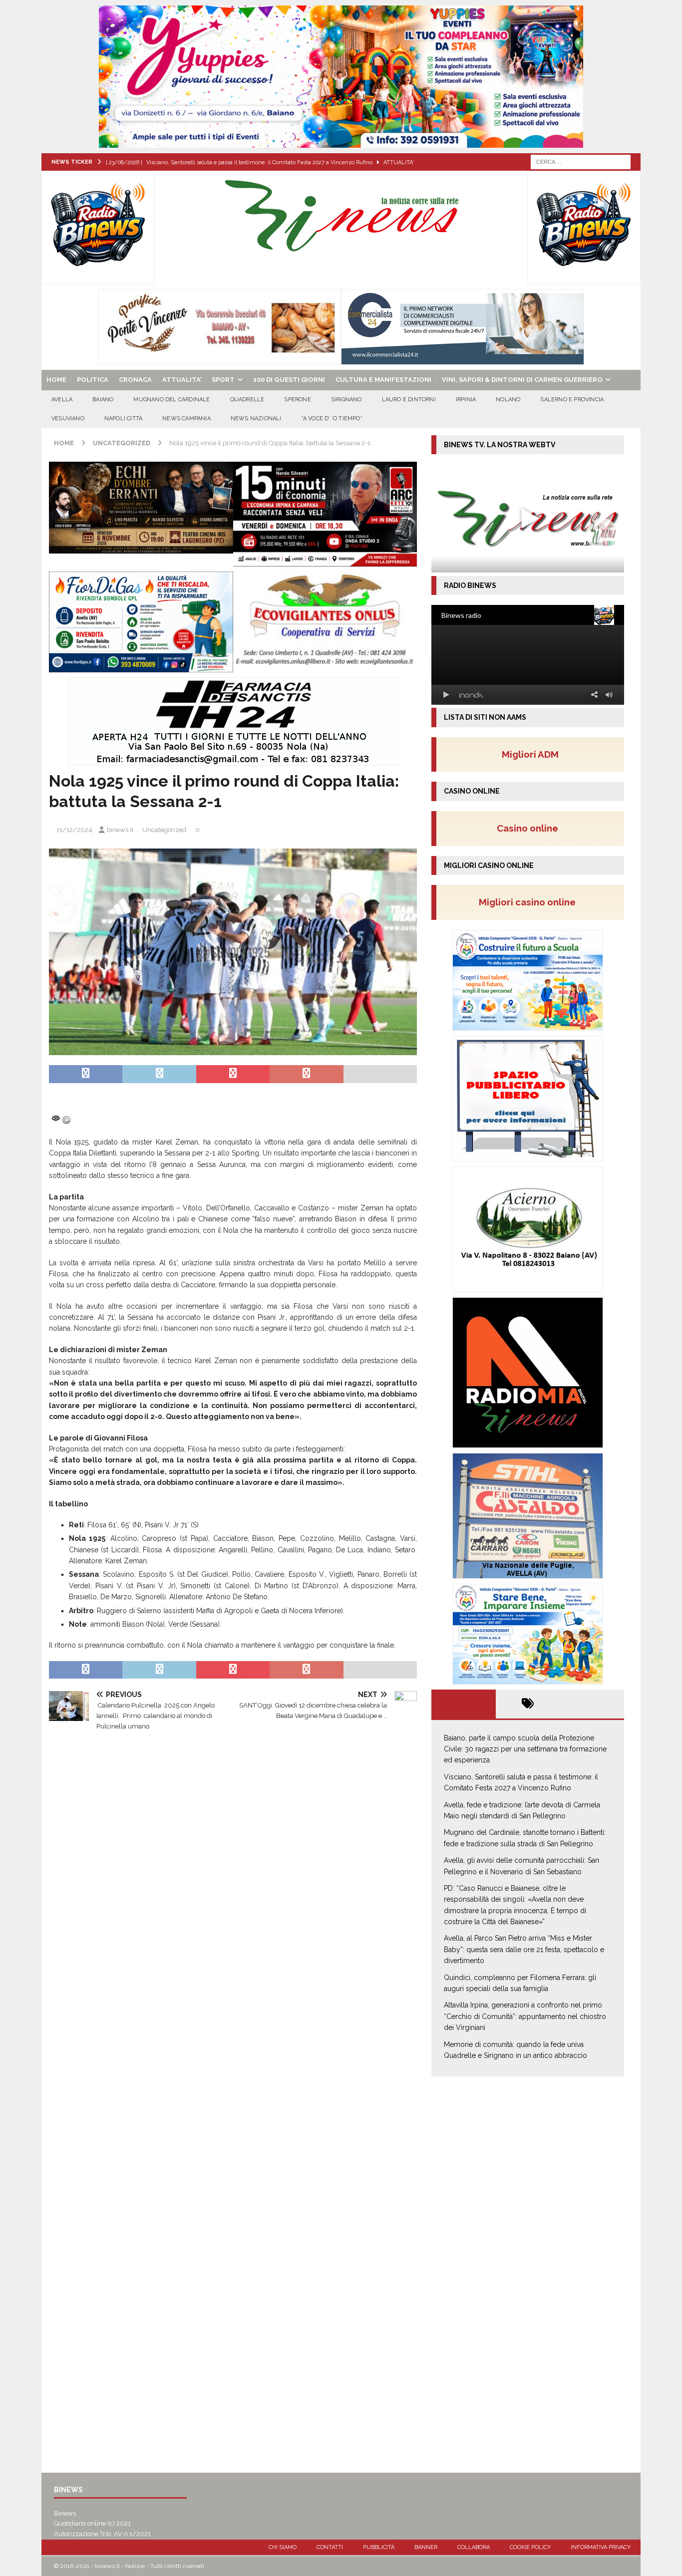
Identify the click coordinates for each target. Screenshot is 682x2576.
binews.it (120, 830)
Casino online (530, 828)
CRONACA (135, 380)
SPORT (223, 380)
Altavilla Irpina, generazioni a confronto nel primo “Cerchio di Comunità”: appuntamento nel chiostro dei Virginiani (525, 2016)
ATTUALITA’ (182, 380)
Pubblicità (379, 2547)
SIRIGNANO (346, 400)
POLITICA (93, 380)
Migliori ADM (530, 754)
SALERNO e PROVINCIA (572, 400)
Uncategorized (164, 830)
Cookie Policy (530, 2547)
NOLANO (508, 400)
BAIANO (103, 400)
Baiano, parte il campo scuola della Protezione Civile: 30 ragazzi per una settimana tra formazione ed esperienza (525, 1749)
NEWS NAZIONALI (256, 419)
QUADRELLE (247, 400)
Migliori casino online (530, 902)
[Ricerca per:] (581, 161)
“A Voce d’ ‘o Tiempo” (332, 419)
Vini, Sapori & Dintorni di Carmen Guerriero (522, 380)
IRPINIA (466, 400)
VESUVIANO (68, 419)
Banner (426, 2547)
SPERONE (297, 400)
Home (56, 380)
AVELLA (62, 400)
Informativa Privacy (601, 2547)
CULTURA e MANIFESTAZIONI (383, 380)
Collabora (474, 2547)
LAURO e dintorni (409, 400)
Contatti (330, 2547)
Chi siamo (283, 2547)
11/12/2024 (74, 830)
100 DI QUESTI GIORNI (289, 380)
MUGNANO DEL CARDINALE (171, 400)
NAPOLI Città (123, 419)
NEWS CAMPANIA (186, 419)
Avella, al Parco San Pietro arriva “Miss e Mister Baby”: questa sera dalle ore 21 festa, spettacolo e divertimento (524, 1949)
